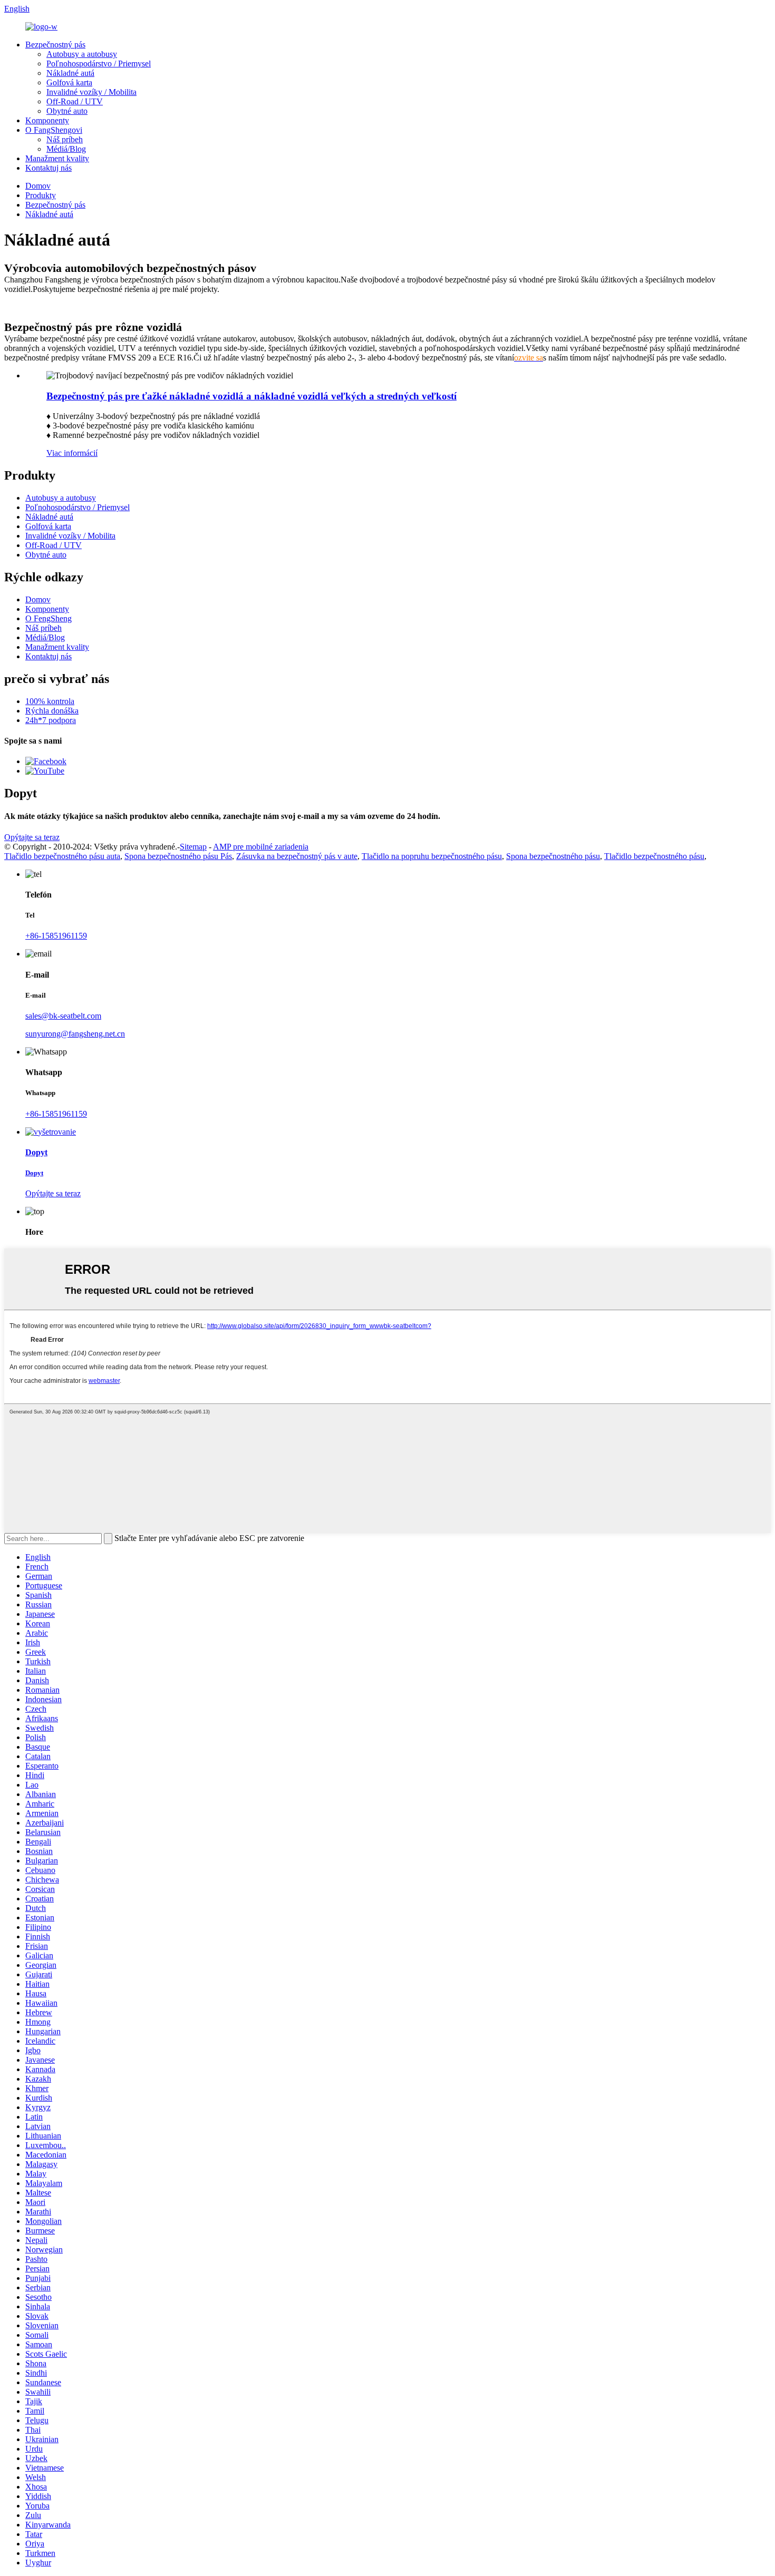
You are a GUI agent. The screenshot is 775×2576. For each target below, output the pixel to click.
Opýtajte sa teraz (32, 837)
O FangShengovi (54, 130)
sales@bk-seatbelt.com (63, 1016)
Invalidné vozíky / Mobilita (91, 92)
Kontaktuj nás (49, 168)
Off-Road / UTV (75, 101)
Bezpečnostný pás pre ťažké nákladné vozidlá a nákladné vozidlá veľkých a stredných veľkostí (251, 396)
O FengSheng (49, 618)
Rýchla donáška (52, 711)
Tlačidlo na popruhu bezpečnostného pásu (432, 856)
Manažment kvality (57, 158)
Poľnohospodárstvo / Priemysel (99, 64)
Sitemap (193, 847)
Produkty (41, 195)
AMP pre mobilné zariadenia (261, 847)
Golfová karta (69, 82)
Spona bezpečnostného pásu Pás (178, 856)
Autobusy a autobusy (82, 54)
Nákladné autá (70, 73)
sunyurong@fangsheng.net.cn (75, 1034)
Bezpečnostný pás (55, 45)
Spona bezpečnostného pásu (553, 856)
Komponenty (47, 120)
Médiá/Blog (66, 149)
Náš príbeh (65, 139)
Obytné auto (67, 111)
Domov (38, 186)
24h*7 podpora (51, 720)
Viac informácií (72, 453)
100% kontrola (50, 701)
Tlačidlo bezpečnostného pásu (654, 856)
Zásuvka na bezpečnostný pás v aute (297, 856)
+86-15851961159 (56, 936)
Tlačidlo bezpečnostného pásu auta (62, 856)
